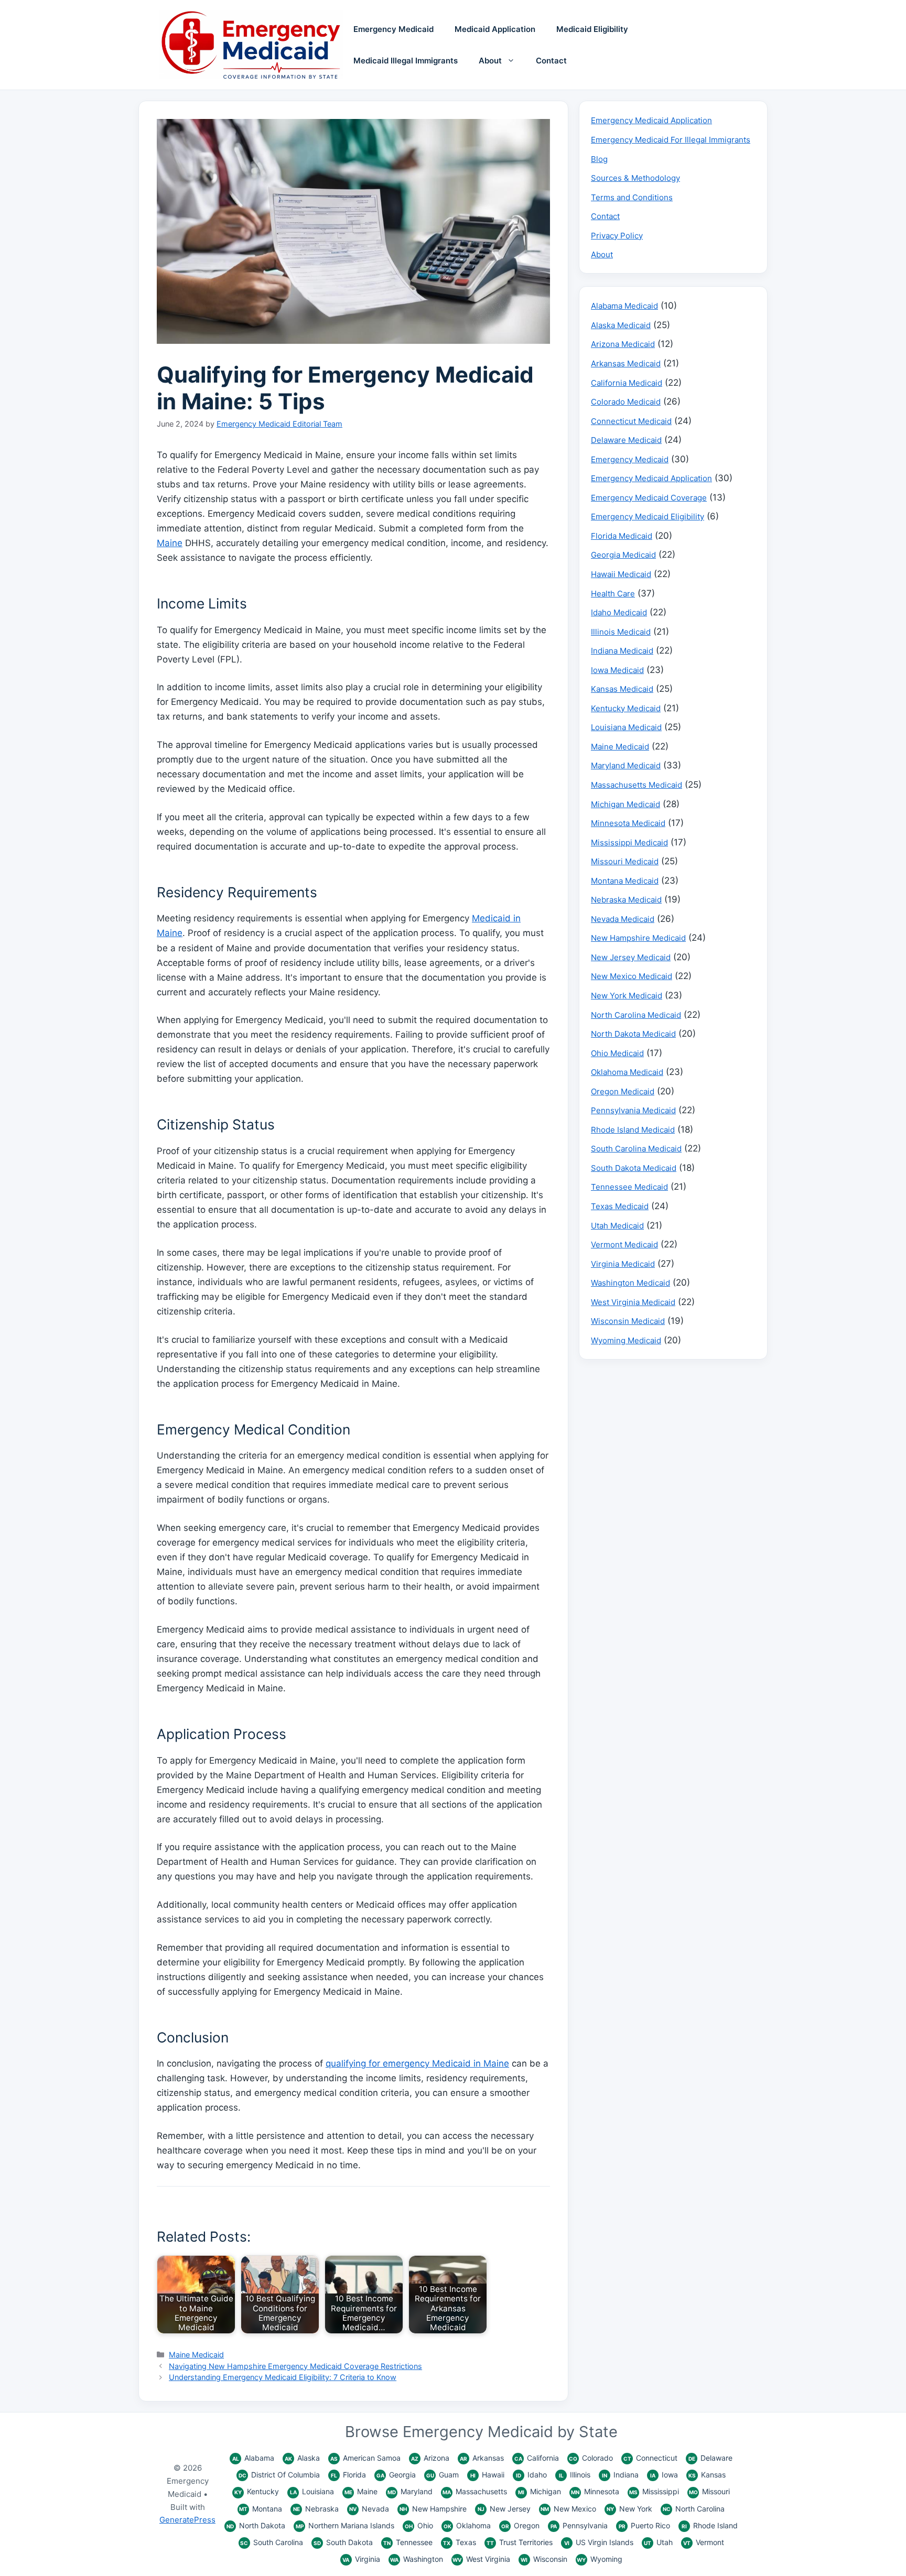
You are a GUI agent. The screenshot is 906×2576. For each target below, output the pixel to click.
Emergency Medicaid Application (651, 120)
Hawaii (487, 2475)
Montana (261, 2509)
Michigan (540, 2491)
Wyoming (600, 2559)
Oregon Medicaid (623, 1091)
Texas (460, 2542)
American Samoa (365, 2458)
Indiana (620, 2475)
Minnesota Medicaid (628, 823)
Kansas (707, 2475)
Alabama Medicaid (624, 306)
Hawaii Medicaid (621, 574)
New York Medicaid (627, 996)
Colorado (591, 2458)
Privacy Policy (617, 236)
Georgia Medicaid (623, 555)
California (537, 2458)
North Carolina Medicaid (636, 1015)
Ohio (419, 2525)
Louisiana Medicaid (626, 727)
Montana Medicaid (625, 881)
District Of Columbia (279, 2475)
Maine (170, 543)
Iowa (664, 2475)
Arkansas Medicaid (626, 363)
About (490, 61)
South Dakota (343, 2542)
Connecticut (650, 2458)
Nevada (369, 2509)
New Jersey (504, 2509)
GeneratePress (187, 2520)
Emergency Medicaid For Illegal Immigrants (671, 140)
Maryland (410, 2491)
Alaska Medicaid (621, 325)
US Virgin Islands (599, 2542)
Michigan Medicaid (625, 804)
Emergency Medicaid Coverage (649, 498)
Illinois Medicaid (621, 632)
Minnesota (595, 2491)
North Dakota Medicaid (633, 1034)
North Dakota (256, 2525)
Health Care (613, 594)
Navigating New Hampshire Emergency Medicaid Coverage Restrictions (295, 2366)
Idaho (531, 2475)
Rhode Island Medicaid (633, 1130)
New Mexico (568, 2509)
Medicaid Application (495, 29)
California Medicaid (627, 383)
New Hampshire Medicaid (638, 938)
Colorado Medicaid (626, 402)
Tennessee (408, 2542)
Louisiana (312, 2491)
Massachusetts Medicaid (637, 785)
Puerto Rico (644, 2525)
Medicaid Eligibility (592, 29)
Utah (658, 2542)
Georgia (396, 2475)
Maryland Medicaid (626, 765)
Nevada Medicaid (623, 919)
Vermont (704, 2542)
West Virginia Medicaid (633, 1302)
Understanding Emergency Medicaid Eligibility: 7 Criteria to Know (283, 2377)
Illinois (575, 2475)
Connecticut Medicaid (631, 421)
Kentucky (257, 2491)
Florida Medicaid (622, 536)
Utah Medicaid (617, 1226)
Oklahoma (467, 2525)
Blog (599, 159)
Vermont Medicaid (624, 1244)
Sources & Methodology (635, 178)
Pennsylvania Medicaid (633, 1110)
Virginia (361, 2559)
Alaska (302, 2458)
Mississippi (654, 2491)
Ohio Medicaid (617, 1053)
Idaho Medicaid (619, 612)
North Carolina (694, 2509)
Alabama (253, 2458)
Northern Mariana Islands (345, 2525)
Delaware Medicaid (626, 440)
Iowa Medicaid (617, 670)
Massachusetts (475, 2491)
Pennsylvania (579, 2525)
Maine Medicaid (196, 2355)
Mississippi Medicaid (629, 843)
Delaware (710, 2458)
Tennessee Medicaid (629, 1187)
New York (629, 2509)
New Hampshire (433, 2509)
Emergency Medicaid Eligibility (648, 517)
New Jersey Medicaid (631, 957)
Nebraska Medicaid (626, 900)
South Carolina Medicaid (636, 1149)
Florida (348, 2475)
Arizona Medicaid (623, 344)
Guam (443, 2475)
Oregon (520, 2525)
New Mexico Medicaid (632, 976)
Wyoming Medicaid (626, 1340)
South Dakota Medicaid (634, 1168)
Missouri (709, 2491)
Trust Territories (520, 2542)
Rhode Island (710, 2525)
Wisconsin (544, 2559)
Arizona (430, 2458)
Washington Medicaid (630, 1283)
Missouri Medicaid (625, 861)
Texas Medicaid (620, 1206)
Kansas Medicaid (622, 689)
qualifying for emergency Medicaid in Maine (417, 2063)
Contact (551, 61)
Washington (417, 2559)
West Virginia (481, 2559)
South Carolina (272, 2542)
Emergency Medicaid (393, 29)
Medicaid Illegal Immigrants (406, 61)
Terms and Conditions (632, 197)
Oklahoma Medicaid (627, 1072)
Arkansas (482, 2458)
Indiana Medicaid (622, 651)
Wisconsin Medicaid (628, 1321)
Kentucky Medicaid (626, 708)
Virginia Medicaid (623, 1264)
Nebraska (316, 2509)
